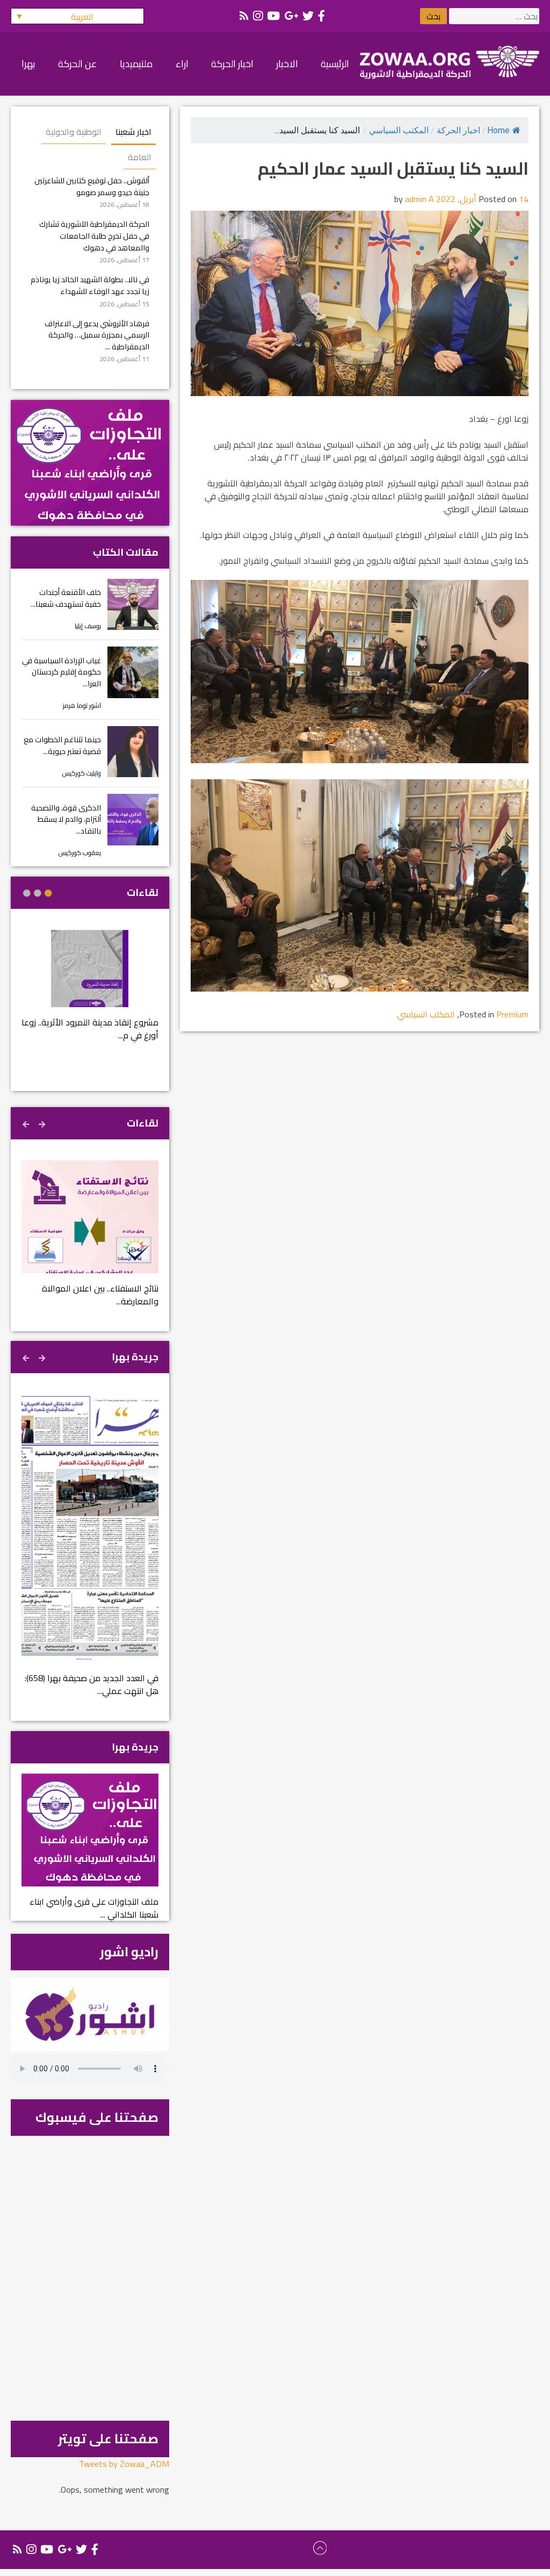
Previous (43, 1123)
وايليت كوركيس (82, 773)
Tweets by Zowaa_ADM (124, 2464)
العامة (140, 157)
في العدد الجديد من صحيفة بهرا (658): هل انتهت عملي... (92, 1684)
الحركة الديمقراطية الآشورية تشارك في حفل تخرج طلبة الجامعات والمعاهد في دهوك (94, 235)
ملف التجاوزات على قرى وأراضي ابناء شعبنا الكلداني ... (94, 1908)
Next (27, 1123)
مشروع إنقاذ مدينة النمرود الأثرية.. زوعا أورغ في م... (90, 1029)
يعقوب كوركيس (80, 853)
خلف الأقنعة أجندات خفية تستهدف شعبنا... (66, 598)
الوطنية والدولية (74, 132)
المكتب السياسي (399, 130)
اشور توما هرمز (82, 705)
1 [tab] (48, 893)
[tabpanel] (90, 992)
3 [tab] (27, 893)
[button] (77, 16)
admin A (419, 199)
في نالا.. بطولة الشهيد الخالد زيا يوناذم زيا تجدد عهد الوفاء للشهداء (90, 285)
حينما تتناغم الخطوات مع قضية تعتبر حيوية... (62, 745)
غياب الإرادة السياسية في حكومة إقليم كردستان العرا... (61, 672)
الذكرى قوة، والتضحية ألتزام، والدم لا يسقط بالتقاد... (66, 819)
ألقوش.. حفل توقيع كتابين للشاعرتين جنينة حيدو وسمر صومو (92, 186)
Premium (512, 1014)
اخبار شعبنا (133, 132)
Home (498, 130)
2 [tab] (38, 893)
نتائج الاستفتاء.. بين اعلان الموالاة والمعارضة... (100, 1295)
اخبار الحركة (458, 130)
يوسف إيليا (88, 626)
